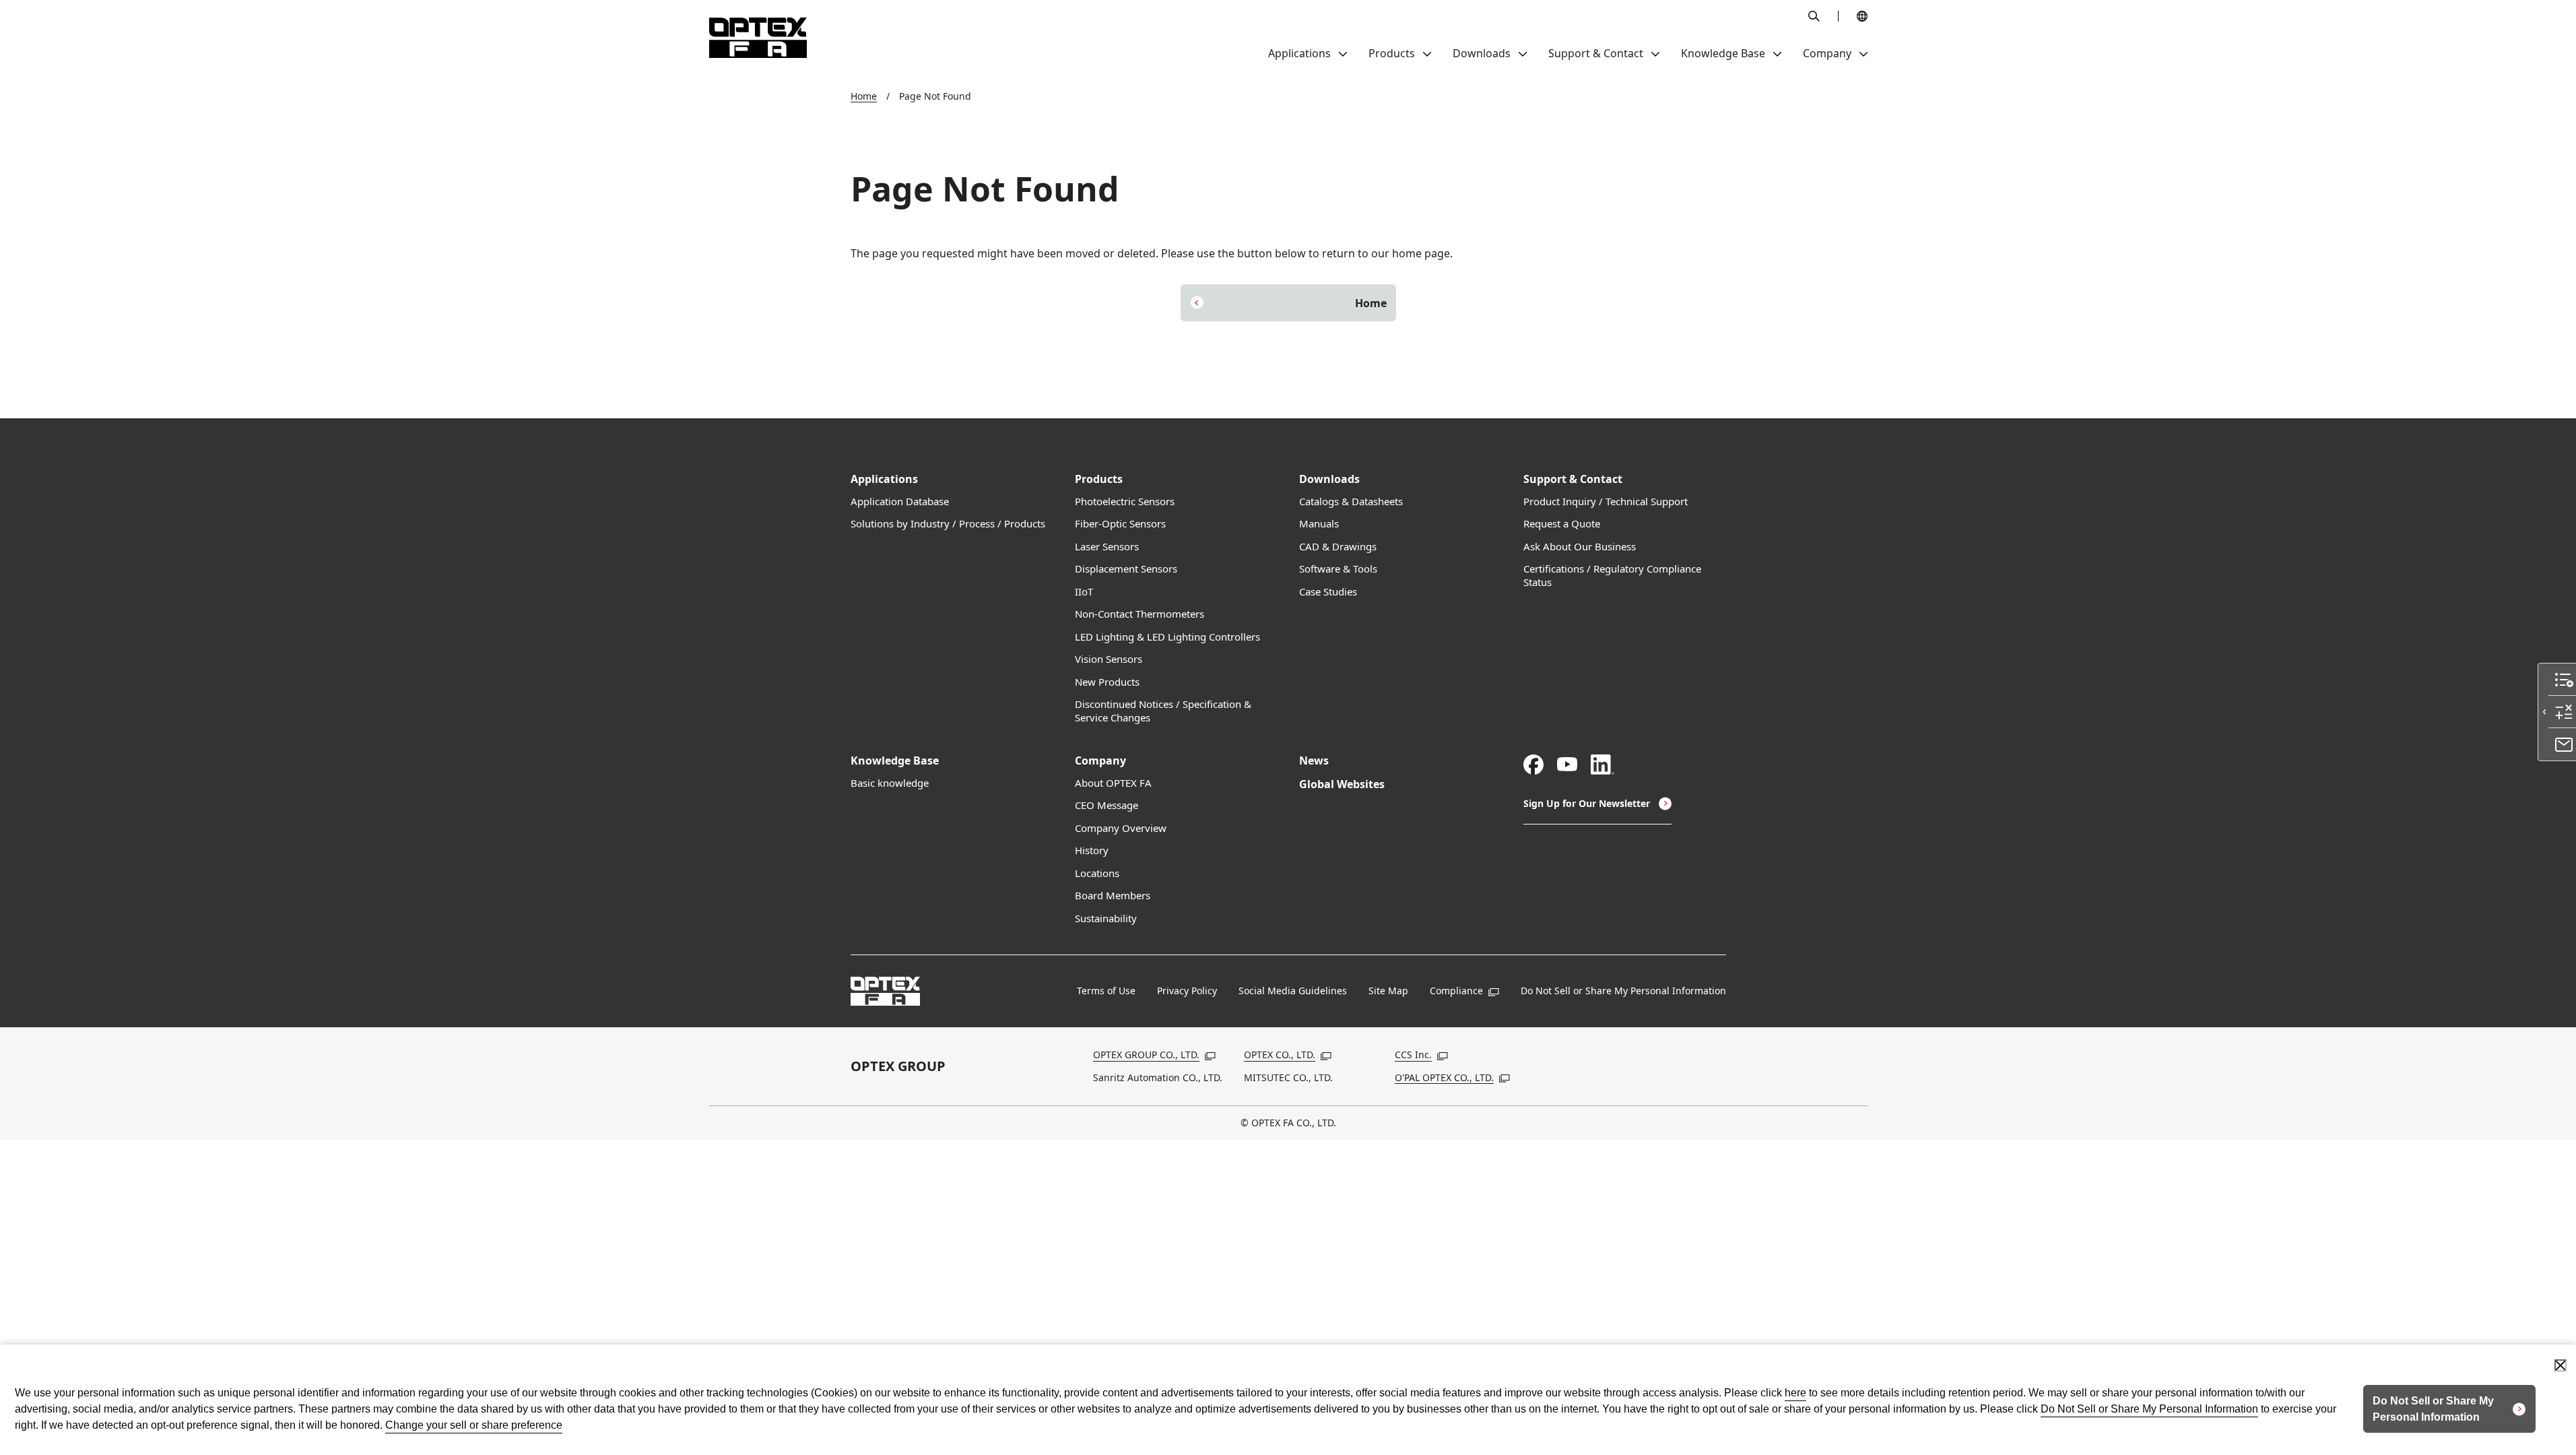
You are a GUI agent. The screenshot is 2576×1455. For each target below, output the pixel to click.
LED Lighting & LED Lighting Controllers (1167, 637)
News (1314, 761)
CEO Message (1107, 805)
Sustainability (1106, 918)
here (1795, 1393)
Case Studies (1328, 592)
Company (1100, 761)
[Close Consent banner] (2561, 1365)
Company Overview (1121, 828)
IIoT (1084, 592)
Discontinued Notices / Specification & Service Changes (1163, 711)
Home (864, 96)
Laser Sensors (1107, 547)
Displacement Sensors (1126, 569)
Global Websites (1342, 784)
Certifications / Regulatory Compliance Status (1612, 576)
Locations (1097, 873)
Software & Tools (1338, 569)
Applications (884, 479)
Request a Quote (1562, 524)
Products (1099, 479)
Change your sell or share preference (474, 1425)
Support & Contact (1573, 479)
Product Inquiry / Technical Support (1606, 502)
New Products (1107, 682)
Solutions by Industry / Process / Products (948, 524)
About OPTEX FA (1113, 783)
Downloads (1329, 479)
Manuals (1319, 524)
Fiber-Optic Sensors (1120, 524)
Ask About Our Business (1580, 547)
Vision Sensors (1109, 659)
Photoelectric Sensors (1125, 502)
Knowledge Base (895, 761)
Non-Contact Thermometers (1140, 614)
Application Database (900, 502)
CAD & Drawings (1338, 547)
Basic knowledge (890, 783)
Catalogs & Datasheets (1351, 502)
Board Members (1113, 896)
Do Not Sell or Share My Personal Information (1623, 991)
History (1092, 850)
